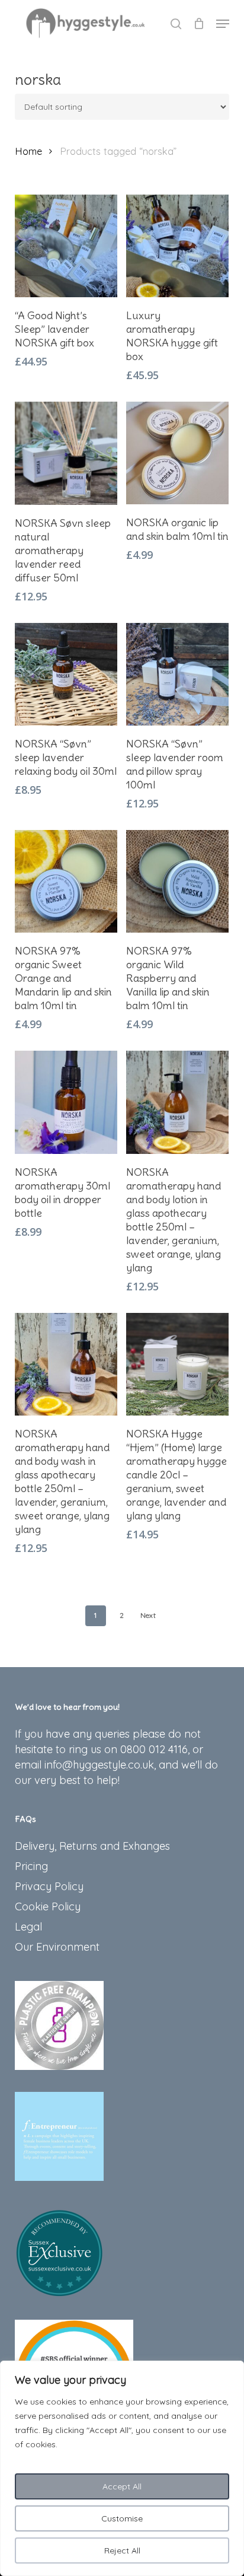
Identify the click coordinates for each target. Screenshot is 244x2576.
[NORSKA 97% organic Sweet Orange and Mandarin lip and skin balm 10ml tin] (66, 881)
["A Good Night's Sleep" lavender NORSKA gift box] (66, 246)
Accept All (122, 2486)
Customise (122, 2518)
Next (148, 1615)
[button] (223, 24)
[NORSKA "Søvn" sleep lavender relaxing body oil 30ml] (66, 674)
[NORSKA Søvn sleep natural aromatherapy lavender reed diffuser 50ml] (66, 453)
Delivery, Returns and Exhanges (92, 1846)
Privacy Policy (49, 1886)
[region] (122, 2468)
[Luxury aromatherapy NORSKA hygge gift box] (177, 246)
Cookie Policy (48, 1906)
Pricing (31, 1866)
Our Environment (57, 1947)
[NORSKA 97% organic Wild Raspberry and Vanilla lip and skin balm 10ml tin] (177, 881)
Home (28, 151)
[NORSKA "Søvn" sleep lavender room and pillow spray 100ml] (177, 674)
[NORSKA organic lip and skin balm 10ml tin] (177, 453)
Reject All (122, 2550)
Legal (28, 1927)
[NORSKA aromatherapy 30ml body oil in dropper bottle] (66, 1102)
